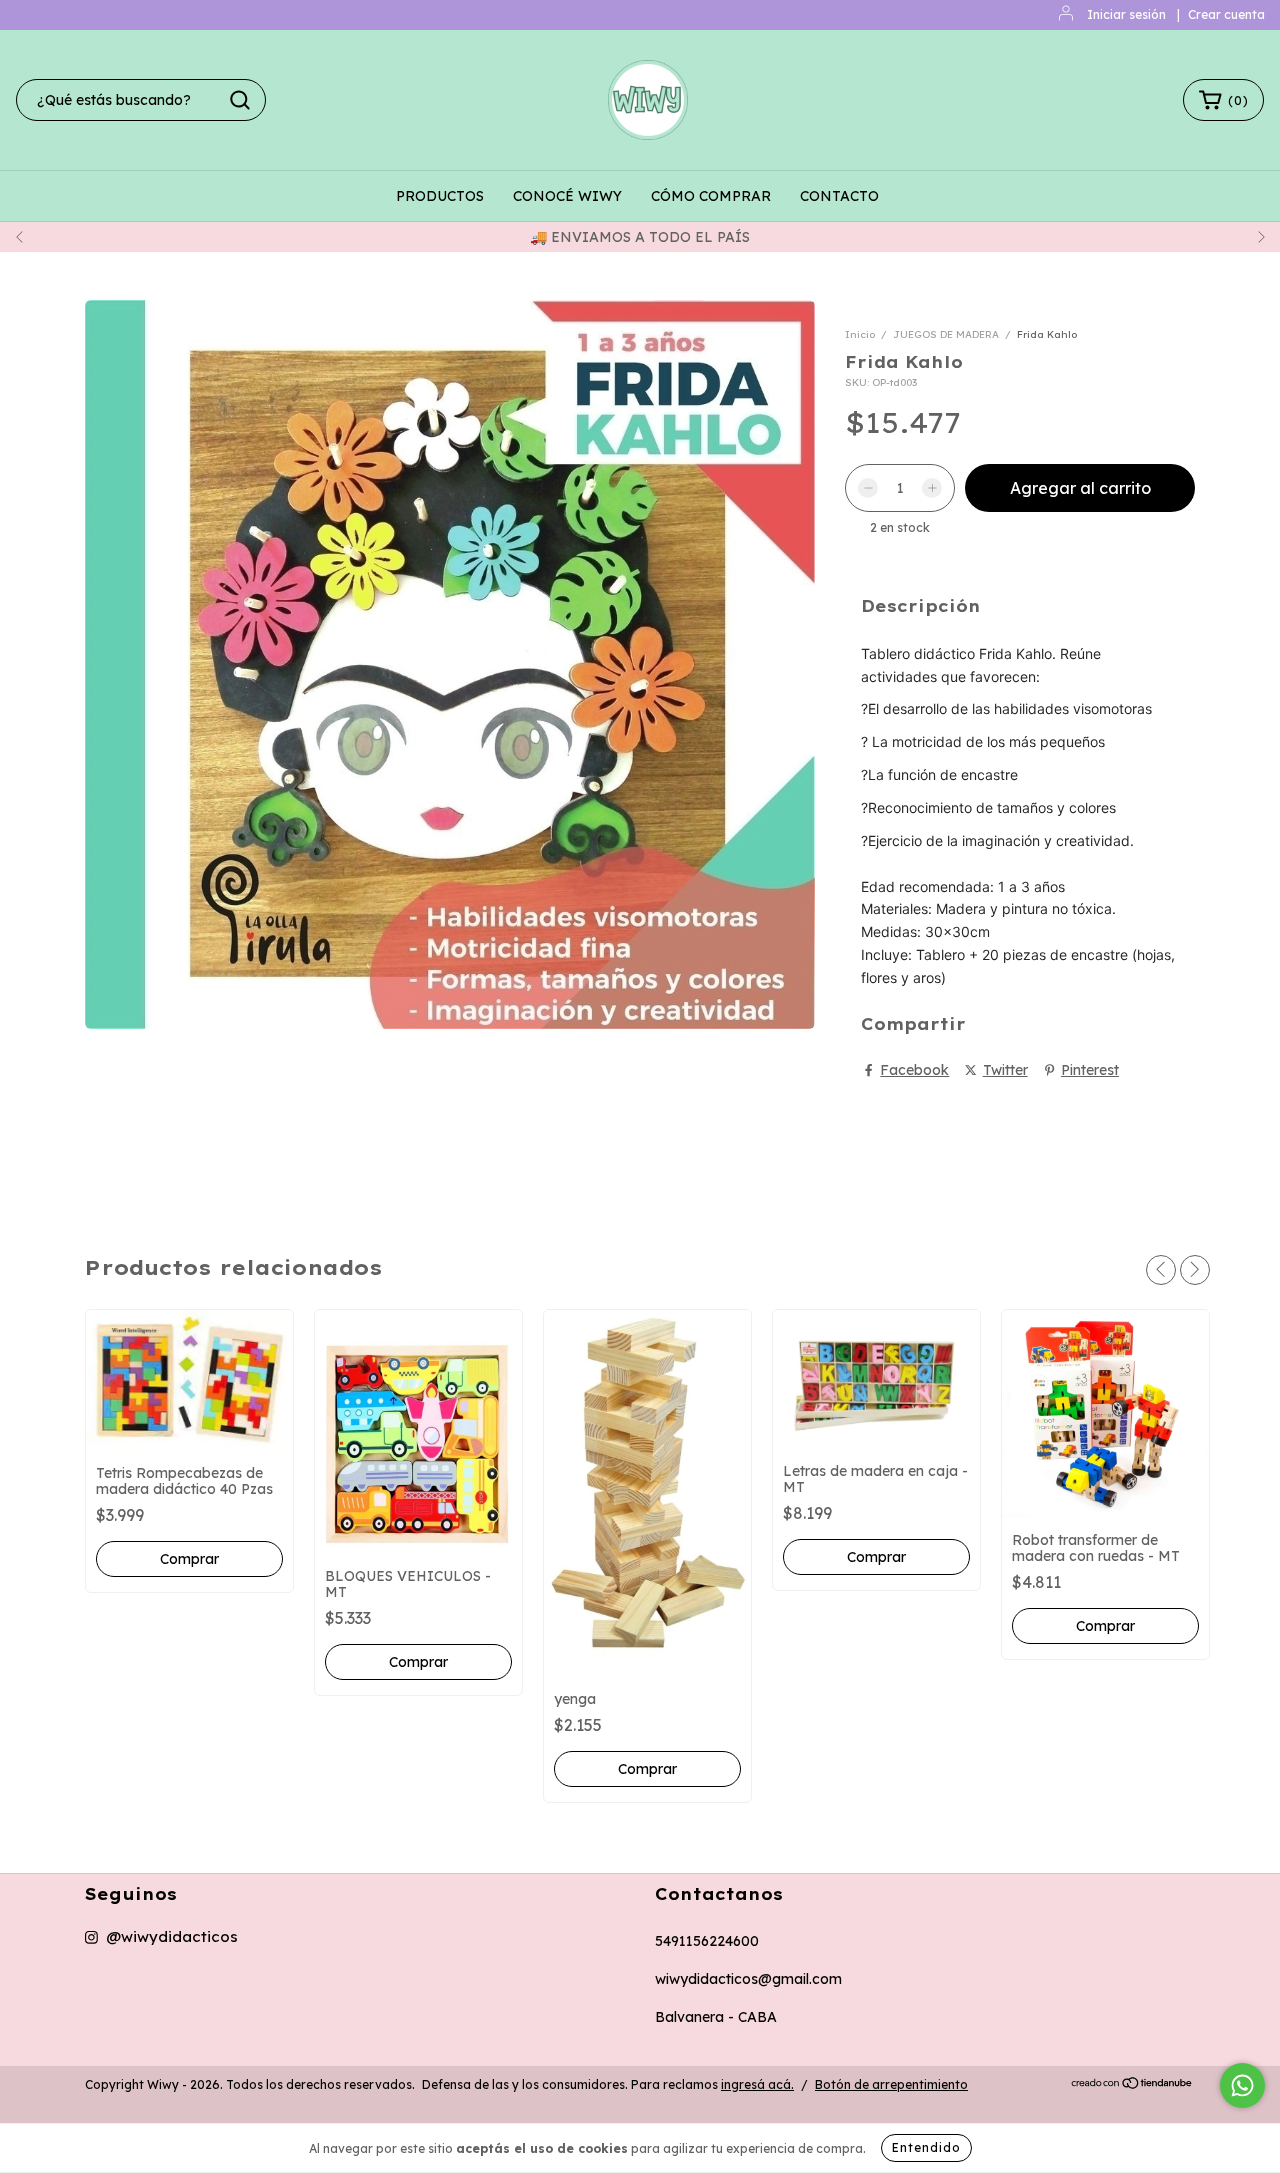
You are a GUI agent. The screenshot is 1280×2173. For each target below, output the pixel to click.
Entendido (926, 2147)
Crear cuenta (1226, 14)
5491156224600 (707, 1941)
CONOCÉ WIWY (567, 196)
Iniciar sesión (1126, 14)
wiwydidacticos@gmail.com (748, 1979)
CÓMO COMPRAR (711, 196)
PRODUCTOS (440, 196)
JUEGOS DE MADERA (946, 334)
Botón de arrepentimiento (891, 2084)
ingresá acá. (757, 2084)
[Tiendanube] (1132, 2085)
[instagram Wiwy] (161, 1937)
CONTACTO (839, 196)
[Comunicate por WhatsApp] (1242, 2085)
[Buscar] (240, 100)
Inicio (860, 334)
